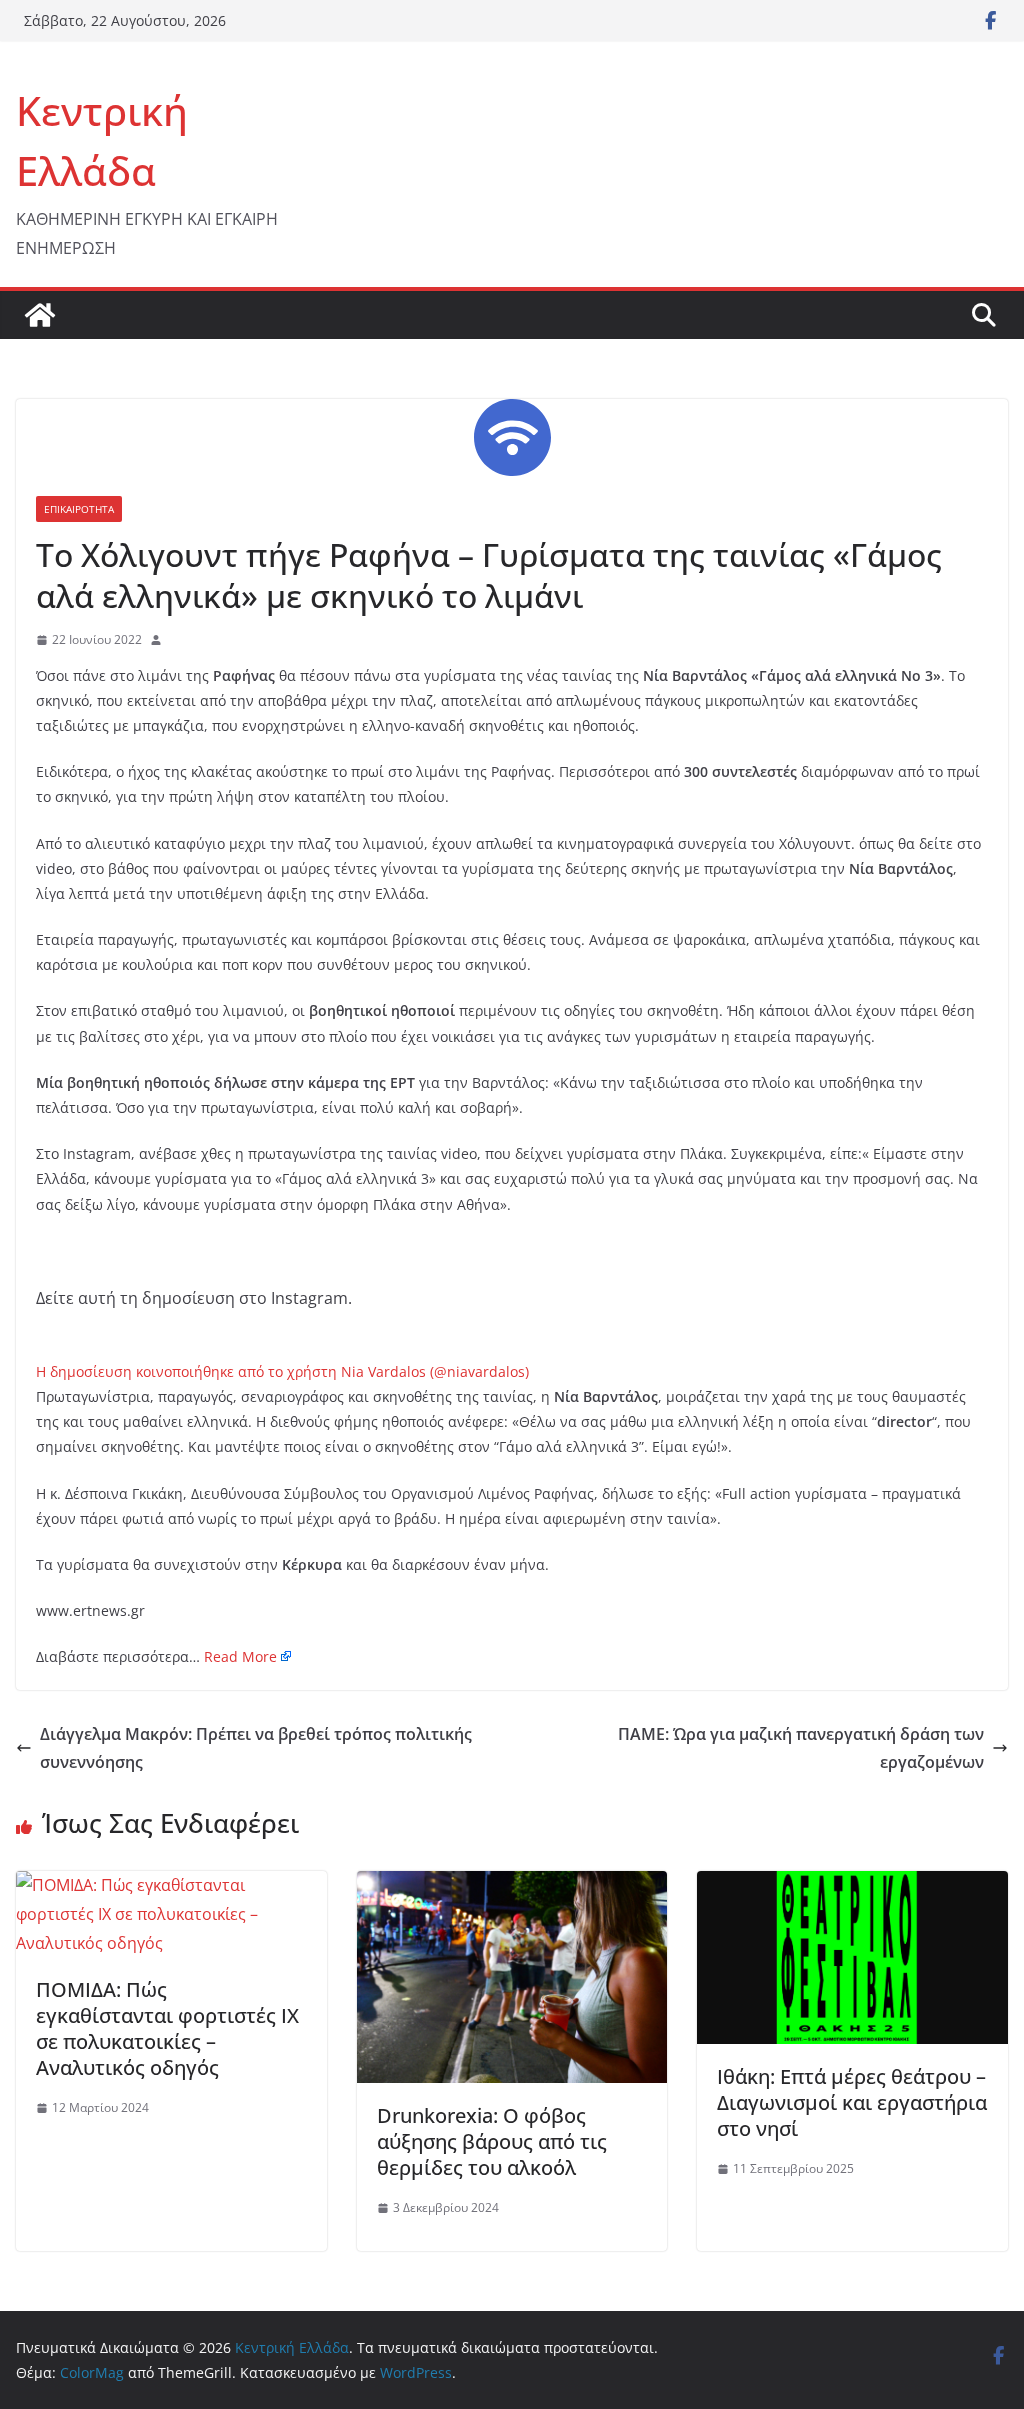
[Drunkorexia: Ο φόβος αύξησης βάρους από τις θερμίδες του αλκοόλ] (512, 1885)
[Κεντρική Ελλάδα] (40, 315)
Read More (240, 1656)
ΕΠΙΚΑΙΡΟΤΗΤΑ (79, 509)
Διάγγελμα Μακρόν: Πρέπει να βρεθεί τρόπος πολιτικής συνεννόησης (256, 1748)
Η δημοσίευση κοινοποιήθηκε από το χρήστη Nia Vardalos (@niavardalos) (282, 1371)
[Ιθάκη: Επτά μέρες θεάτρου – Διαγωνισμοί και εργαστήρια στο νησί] (852, 1885)
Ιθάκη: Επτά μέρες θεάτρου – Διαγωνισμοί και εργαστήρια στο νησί (852, 2102)
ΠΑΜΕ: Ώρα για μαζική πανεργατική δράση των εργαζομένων (801, 1748)
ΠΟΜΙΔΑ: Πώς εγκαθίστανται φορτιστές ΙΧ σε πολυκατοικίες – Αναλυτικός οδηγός (167, 2028)
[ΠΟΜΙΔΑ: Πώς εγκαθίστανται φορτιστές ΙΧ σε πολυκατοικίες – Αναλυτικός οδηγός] (171, 1885)
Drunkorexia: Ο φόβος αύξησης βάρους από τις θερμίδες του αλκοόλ (492, 2141)
